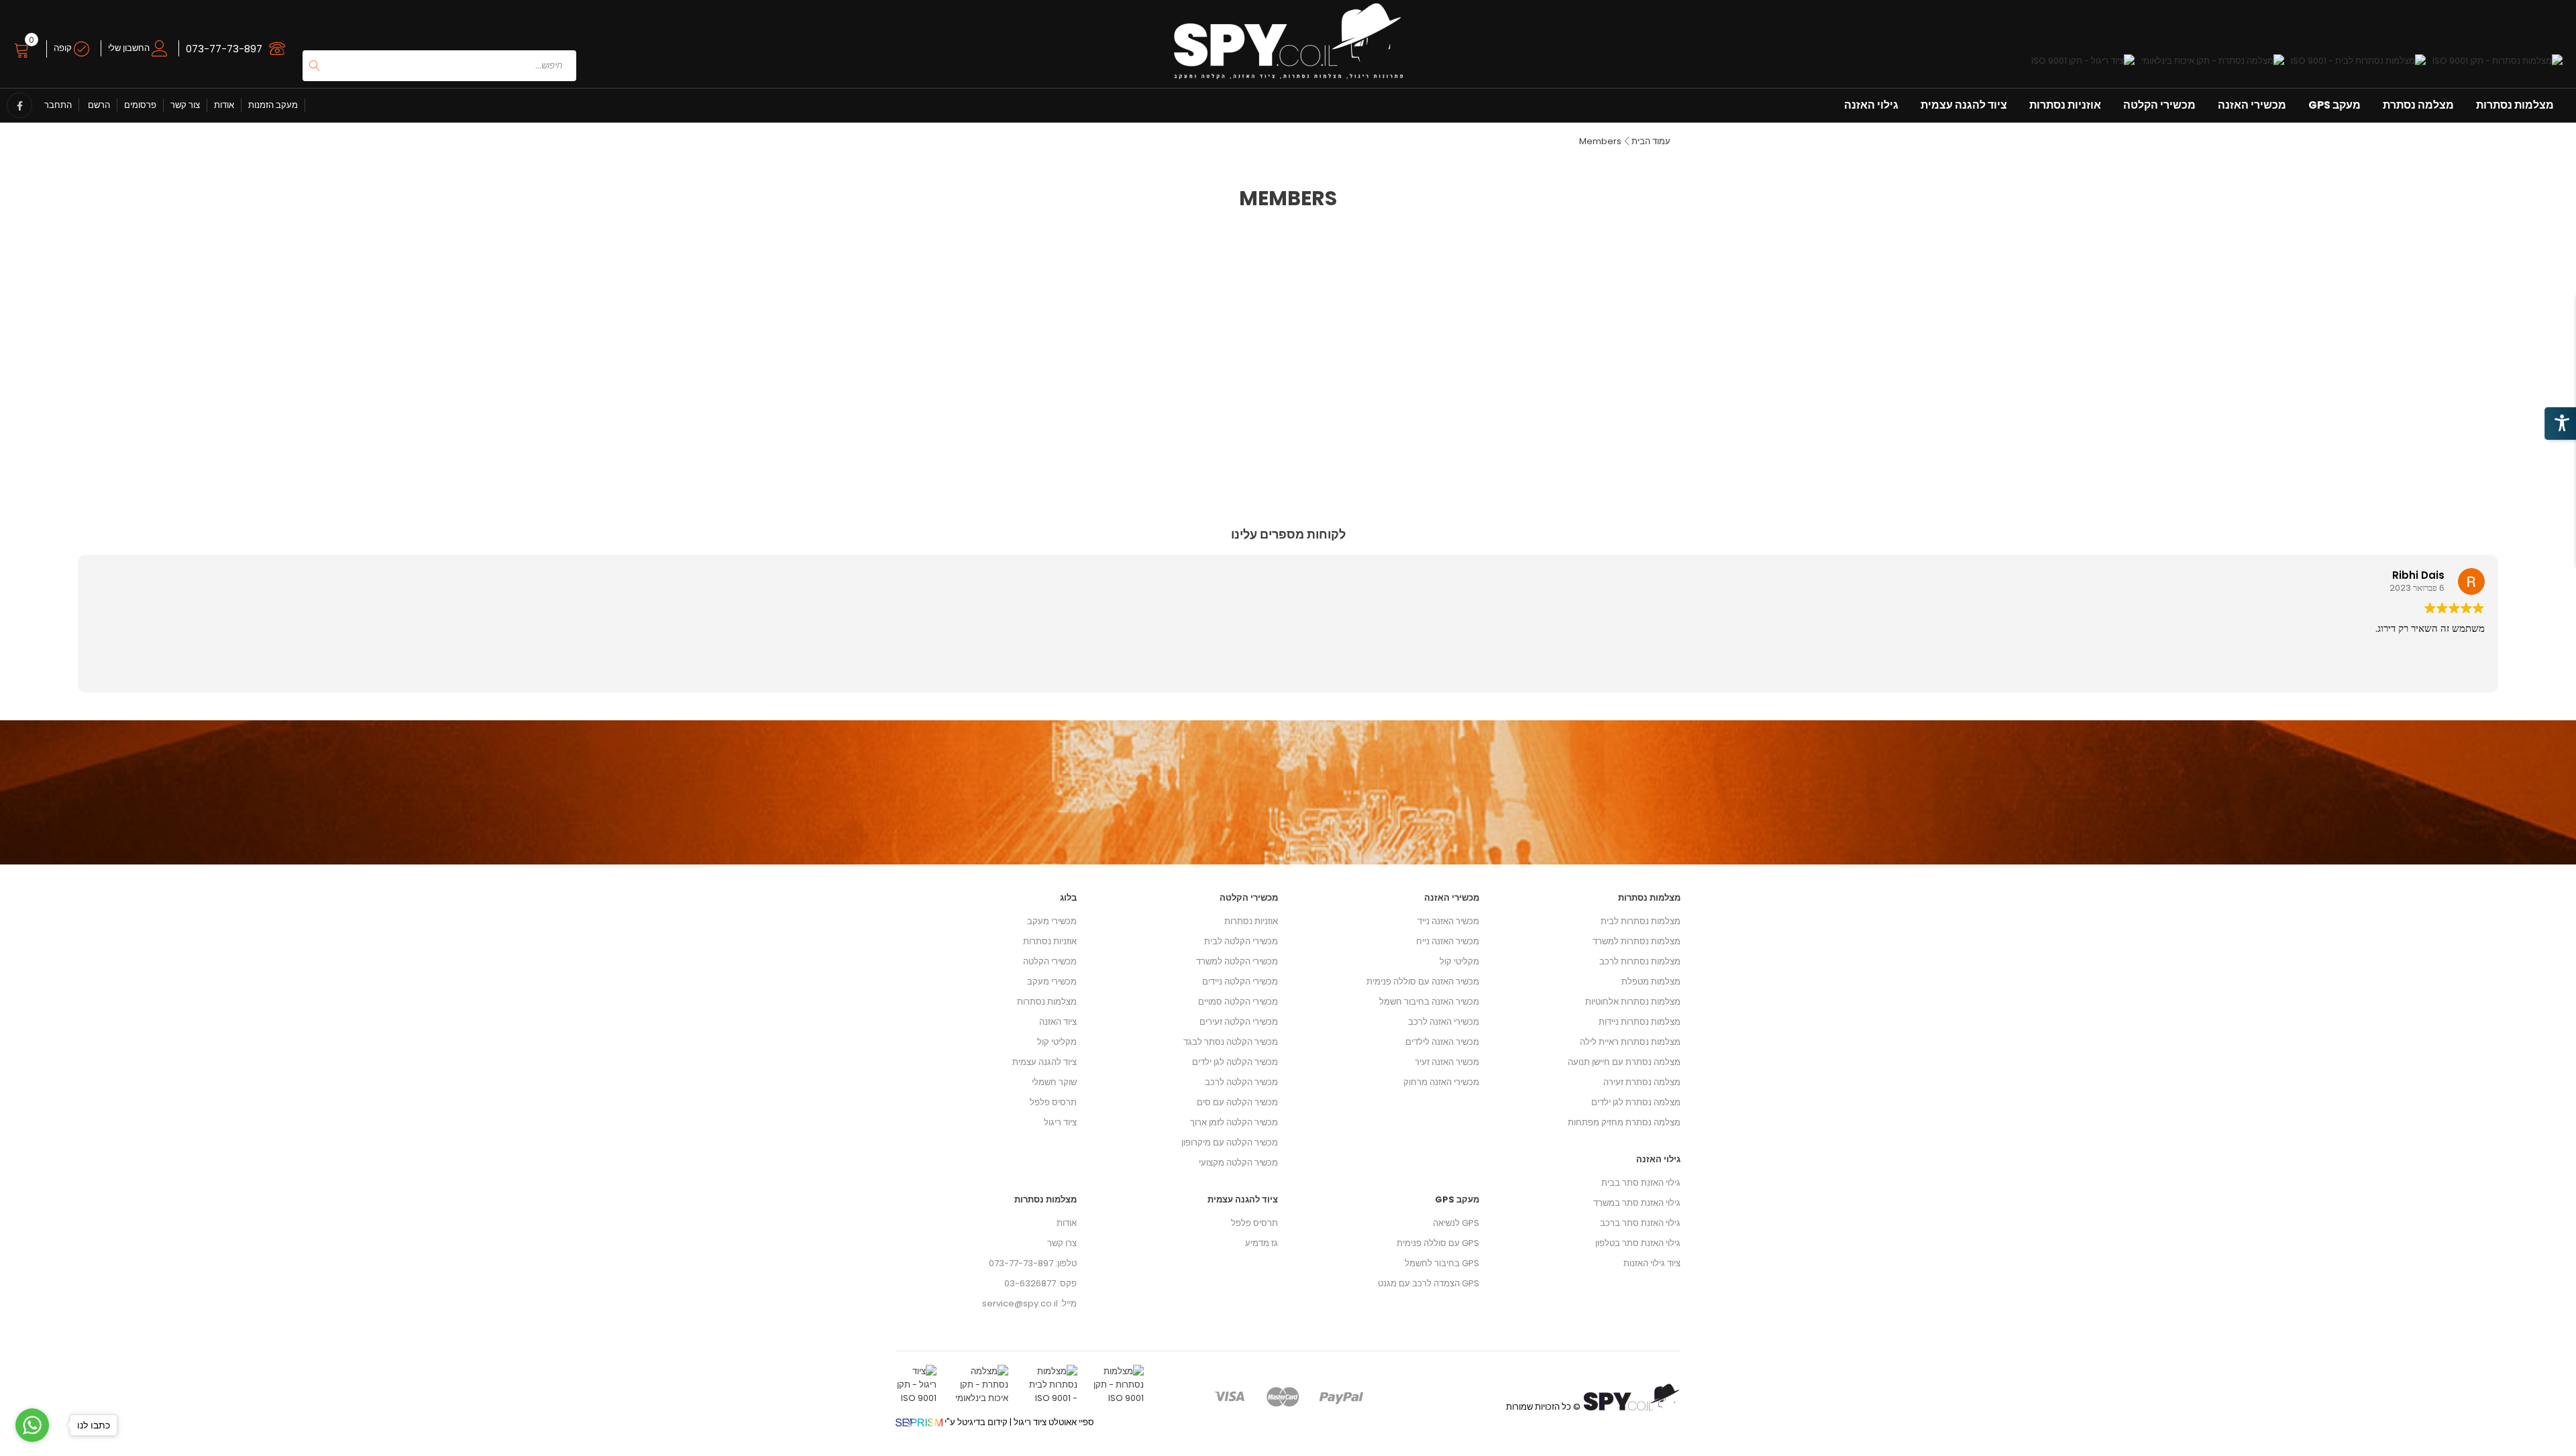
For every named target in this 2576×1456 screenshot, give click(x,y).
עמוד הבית (1651, 141)
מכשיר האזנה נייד (1448, 921)
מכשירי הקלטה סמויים (1238, 1002)
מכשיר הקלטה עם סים (1237, 1102)
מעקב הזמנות (273, 105)
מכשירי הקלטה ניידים (1240, 982)
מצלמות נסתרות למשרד (1636, 941)
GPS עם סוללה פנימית (1438, 1243)
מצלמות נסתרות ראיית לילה (1630, 1042)
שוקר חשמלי (1054, 1082)
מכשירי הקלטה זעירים (1239, 1022)
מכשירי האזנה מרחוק (1441, 1082)
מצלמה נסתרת (2418, 105)
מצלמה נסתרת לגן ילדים (1636, 1102)
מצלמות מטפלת (1651, 982)
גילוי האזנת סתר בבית (1641, 1183)
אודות (224, 105)
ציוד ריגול (1060, 1122)
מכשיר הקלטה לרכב (1241, 1082)
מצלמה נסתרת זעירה (1642, 1082)
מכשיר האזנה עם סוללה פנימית (1423, 982)
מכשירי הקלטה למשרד (1237, 961)
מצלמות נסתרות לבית (1641, 921)
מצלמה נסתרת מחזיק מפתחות (1624, 1122)
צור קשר (185, 105)
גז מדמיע (1262, 1243)
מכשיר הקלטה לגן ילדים (1235, 1062)
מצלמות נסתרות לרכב (1640, 961)
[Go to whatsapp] (32, 1425)
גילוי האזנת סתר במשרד (1637, 1203)
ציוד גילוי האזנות (1652, 1263)
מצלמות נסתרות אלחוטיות (1633, 1002)
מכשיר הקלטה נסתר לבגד (1231, 1042)
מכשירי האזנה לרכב (1444, 1022)
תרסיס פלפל (1053, 1102)
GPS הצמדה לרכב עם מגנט (1429, 1283)
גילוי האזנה (1871, 105)
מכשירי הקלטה (2159, 105)
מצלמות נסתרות (2515, 105)
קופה (64, 48)
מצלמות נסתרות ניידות (1640, 1022)
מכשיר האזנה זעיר (1447, 1062)
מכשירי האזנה (2252, 105)
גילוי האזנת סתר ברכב (1640, 1223)
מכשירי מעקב (1052, 921)
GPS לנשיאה (1456, 1223)
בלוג (1068, 898)
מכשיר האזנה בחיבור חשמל (1429, 1002)
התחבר (58, 105)
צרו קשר (1062, 1243)
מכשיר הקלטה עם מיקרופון (1230, 1142)
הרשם (98, 105)
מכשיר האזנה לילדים (1442, 1042)
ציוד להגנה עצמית (1964, 105)
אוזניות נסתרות (2065, 105)
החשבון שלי (130, 48)
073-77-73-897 (224, 49)
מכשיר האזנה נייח (1448, 941)
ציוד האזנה (1058, 1022)
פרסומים (140, 105)
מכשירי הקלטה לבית (1241, 941)
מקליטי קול (1057, 1042)
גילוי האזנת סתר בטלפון (1638, 1243)
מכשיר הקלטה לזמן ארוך (1234, 1122)
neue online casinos (44, 1449)
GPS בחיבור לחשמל (1442, 1263)
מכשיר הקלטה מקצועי (1238, 1163)
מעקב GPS (2334, 105)
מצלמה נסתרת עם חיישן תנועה (1624, 1062)
